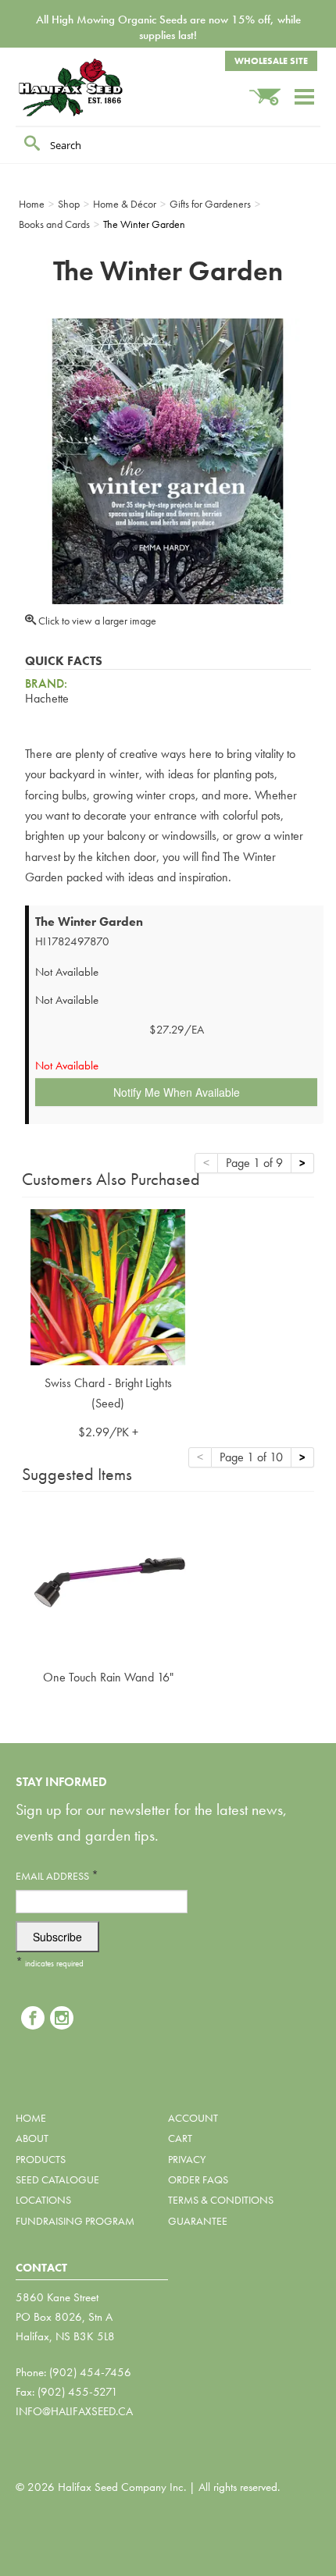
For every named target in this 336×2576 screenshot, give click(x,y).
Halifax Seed (94, 87)
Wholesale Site (271, 61)
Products (41, 2159)
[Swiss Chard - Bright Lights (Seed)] (108, 1285)
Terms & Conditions (221, 2200)
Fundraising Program (75, 2221)
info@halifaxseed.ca (74, 2411)
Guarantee (198, 2221)
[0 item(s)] (271, 89)
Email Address (57, 1875)
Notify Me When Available (177, 1092)
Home (31, 2118)
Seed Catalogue (57, 2179)
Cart (180, 2138)
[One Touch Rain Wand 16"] (108, 1580)
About (32, 2138)
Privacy (187, 2159)
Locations (43, 2200)
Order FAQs (198, 2179)
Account (193, 2118)
